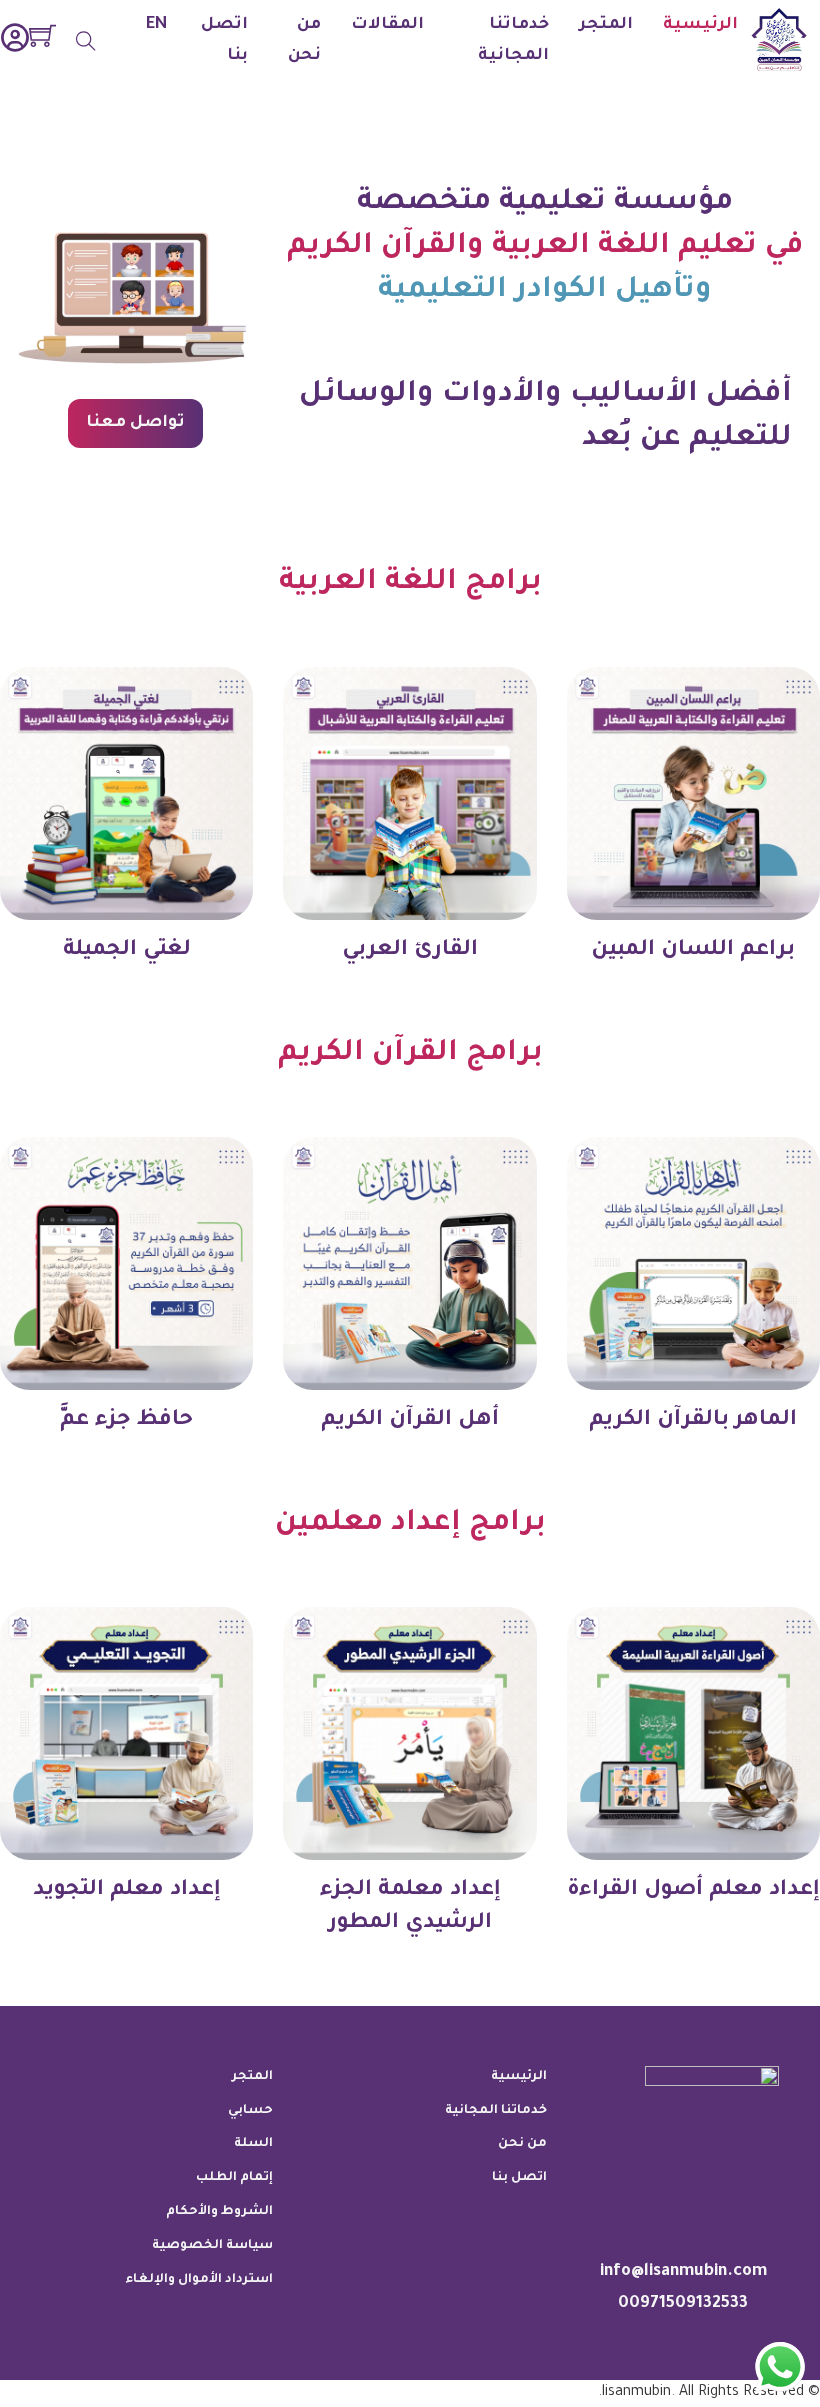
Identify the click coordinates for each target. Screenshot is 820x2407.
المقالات (387, 25)
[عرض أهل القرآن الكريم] (409, 1265)
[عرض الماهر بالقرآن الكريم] (693, 1265)
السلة (253, 2144)
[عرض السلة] (42, 35)
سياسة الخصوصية (212, 2246)
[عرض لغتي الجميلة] (126, 794)
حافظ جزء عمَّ (126, 1420)
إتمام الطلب (234, 2178)
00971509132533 (683, 2304)
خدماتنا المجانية (513, 40)
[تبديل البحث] (86, 41)
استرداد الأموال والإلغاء (199, 2280)
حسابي (250, 2111)
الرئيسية (700, 25)
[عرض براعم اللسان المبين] (693, 794)
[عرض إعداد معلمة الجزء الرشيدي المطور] (409, 1735)
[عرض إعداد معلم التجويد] (126, 1735)
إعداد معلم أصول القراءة (693, 1890)
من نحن (304, 40)
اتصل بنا (224, 40)
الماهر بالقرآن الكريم (693, 1420)
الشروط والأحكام (219, 2212)
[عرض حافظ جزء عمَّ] (126, 1265)
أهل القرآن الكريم (410, 1420)
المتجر (606, 25)
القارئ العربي (410, 950)
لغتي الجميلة (127, 950)
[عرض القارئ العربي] (409, 794)
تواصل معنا (136, 423)
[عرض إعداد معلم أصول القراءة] (693, 1735)
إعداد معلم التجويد (127, 1890)
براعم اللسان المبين (693, 950)
